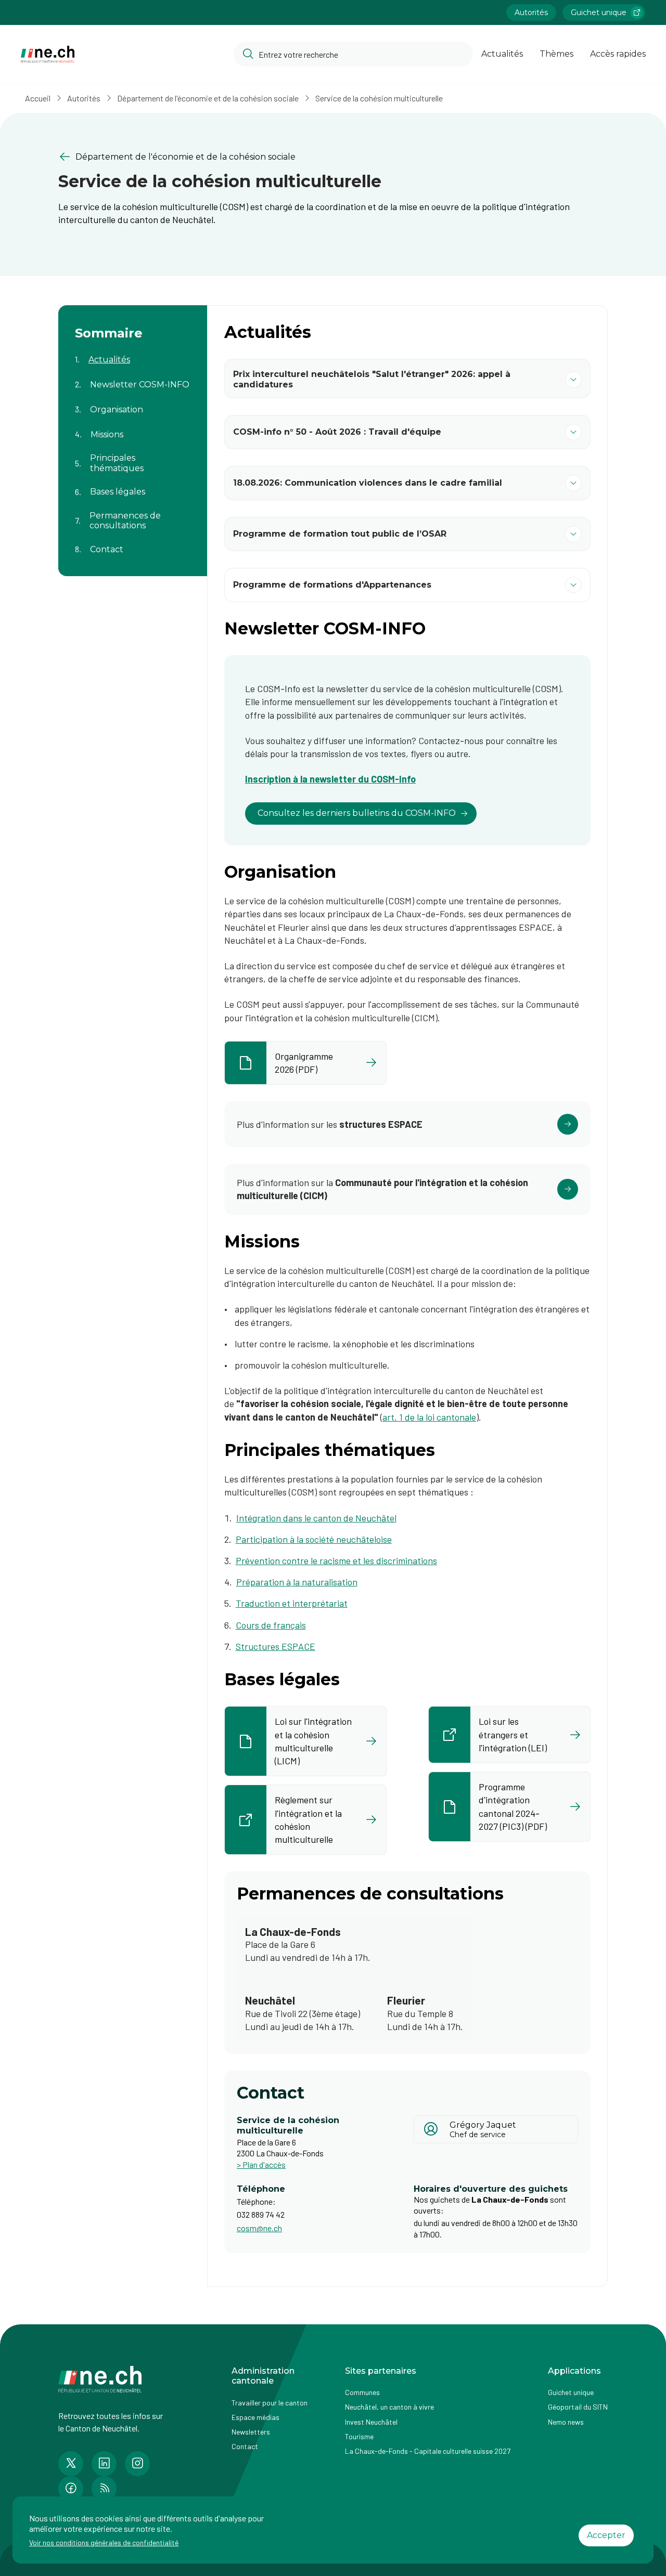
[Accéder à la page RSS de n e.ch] (104, 2489)
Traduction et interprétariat (292, 1603)
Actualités (502, 54)
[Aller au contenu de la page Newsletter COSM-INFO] (133, 379)
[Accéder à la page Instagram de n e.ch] (137, 2464)
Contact (245, 2446)
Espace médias (255, 2417)
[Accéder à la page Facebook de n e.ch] (71, 2489)
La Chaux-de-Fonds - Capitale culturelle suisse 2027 (428, 2451)
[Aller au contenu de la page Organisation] (133, 404)
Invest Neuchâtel (371, 2422)
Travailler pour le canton (270, 2403)
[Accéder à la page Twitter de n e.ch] (71, 2464)
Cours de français (271, 1625)
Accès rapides (618, 54)
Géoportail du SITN (578, 2407)
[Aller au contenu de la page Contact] (133, 543)
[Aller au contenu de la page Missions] (133, 428)
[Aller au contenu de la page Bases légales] (133, 486)
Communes (362, 2392)
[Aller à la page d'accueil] (48, 54)
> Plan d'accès (261, 2164)
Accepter (606, 2535)
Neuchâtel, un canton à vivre (389, 2407)
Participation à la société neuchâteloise (314, 1539)
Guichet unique (599, 12)
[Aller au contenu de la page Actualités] (133, 354)
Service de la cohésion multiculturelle (379, 98)
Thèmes (556, 54)
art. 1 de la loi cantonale (429, 1417)
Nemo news (566, 2422)
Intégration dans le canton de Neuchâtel (316, 1518)
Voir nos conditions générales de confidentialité (104, 2542)
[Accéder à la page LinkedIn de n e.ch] (104, 2464)
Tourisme (359, 2436)
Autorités (531, 12)
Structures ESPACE (276, 1646)
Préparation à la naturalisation (297, 1582)
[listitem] (305, 1063)
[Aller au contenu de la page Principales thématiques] (133, 457)
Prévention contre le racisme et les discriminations (336, 1560)
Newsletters (251, 2432)
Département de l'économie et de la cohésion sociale (208, 98)
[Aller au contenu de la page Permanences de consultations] (133, 514)
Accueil (38, 98)
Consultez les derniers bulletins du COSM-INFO (357, 813)
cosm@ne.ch (259, 2228)
